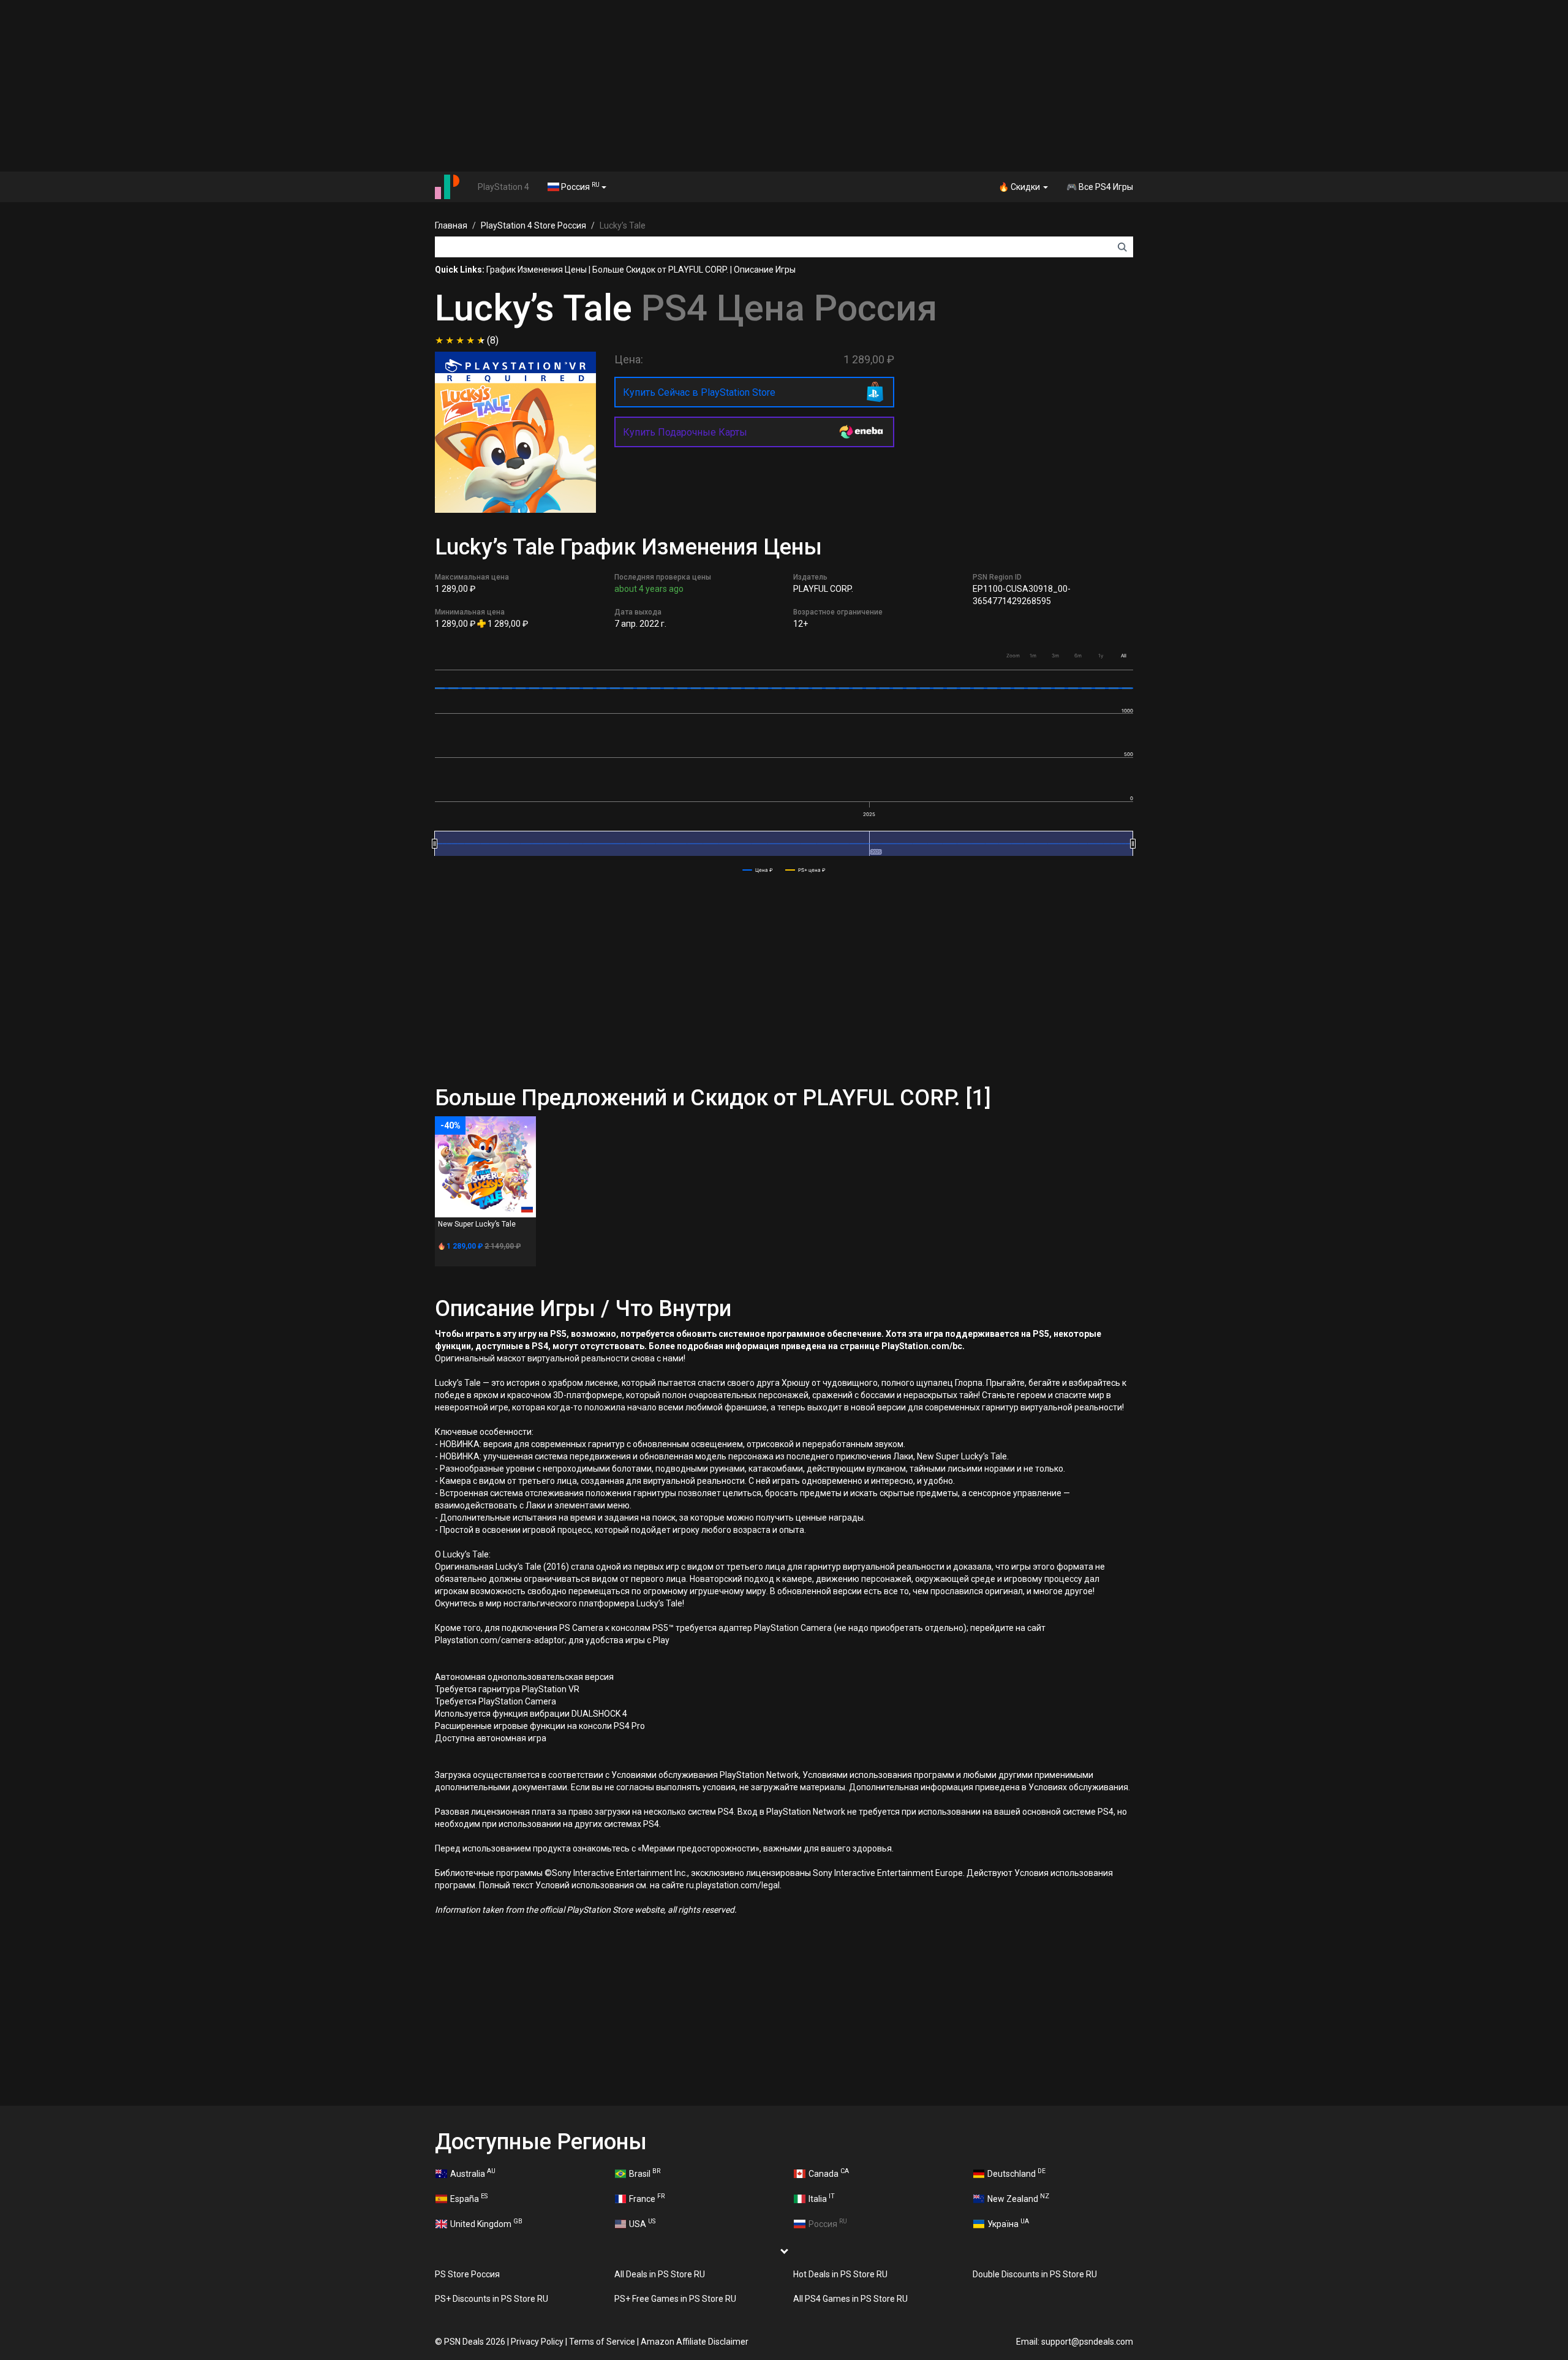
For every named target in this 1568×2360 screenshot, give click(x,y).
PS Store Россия (467, 2274)
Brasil (645, 2173)
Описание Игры (765, 270)
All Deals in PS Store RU (660, 2274)
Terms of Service (602, 2342)
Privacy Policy (537, 2342)
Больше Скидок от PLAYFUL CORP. (660, 270)
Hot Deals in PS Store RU (840, 2274)
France (647, 2198)
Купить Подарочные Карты (685, 432)
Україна (1008, 2223)
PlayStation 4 (503, 187)
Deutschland (1016, 2173)
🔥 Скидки (1020, 187)
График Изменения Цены (537, 270)
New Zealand (1018, 2198)
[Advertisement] (784, 86)
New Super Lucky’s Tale (477, 1224)
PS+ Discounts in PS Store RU (492, 2299)
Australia (473, 2173)
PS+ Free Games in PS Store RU (675, 2299)
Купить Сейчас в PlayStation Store (699, 392)
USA (642, 2223)
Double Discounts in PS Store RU (1035, 2274)
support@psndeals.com (1087, 2342)
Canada (829, 2173)
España (469, 2198)
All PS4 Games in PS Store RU (850, 2299)
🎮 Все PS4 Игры (1100, 187)
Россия (579, 186)
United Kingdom (486, 2223)
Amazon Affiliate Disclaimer (695, 2342)
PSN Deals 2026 (475, 2342)
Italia (822, 2198)
